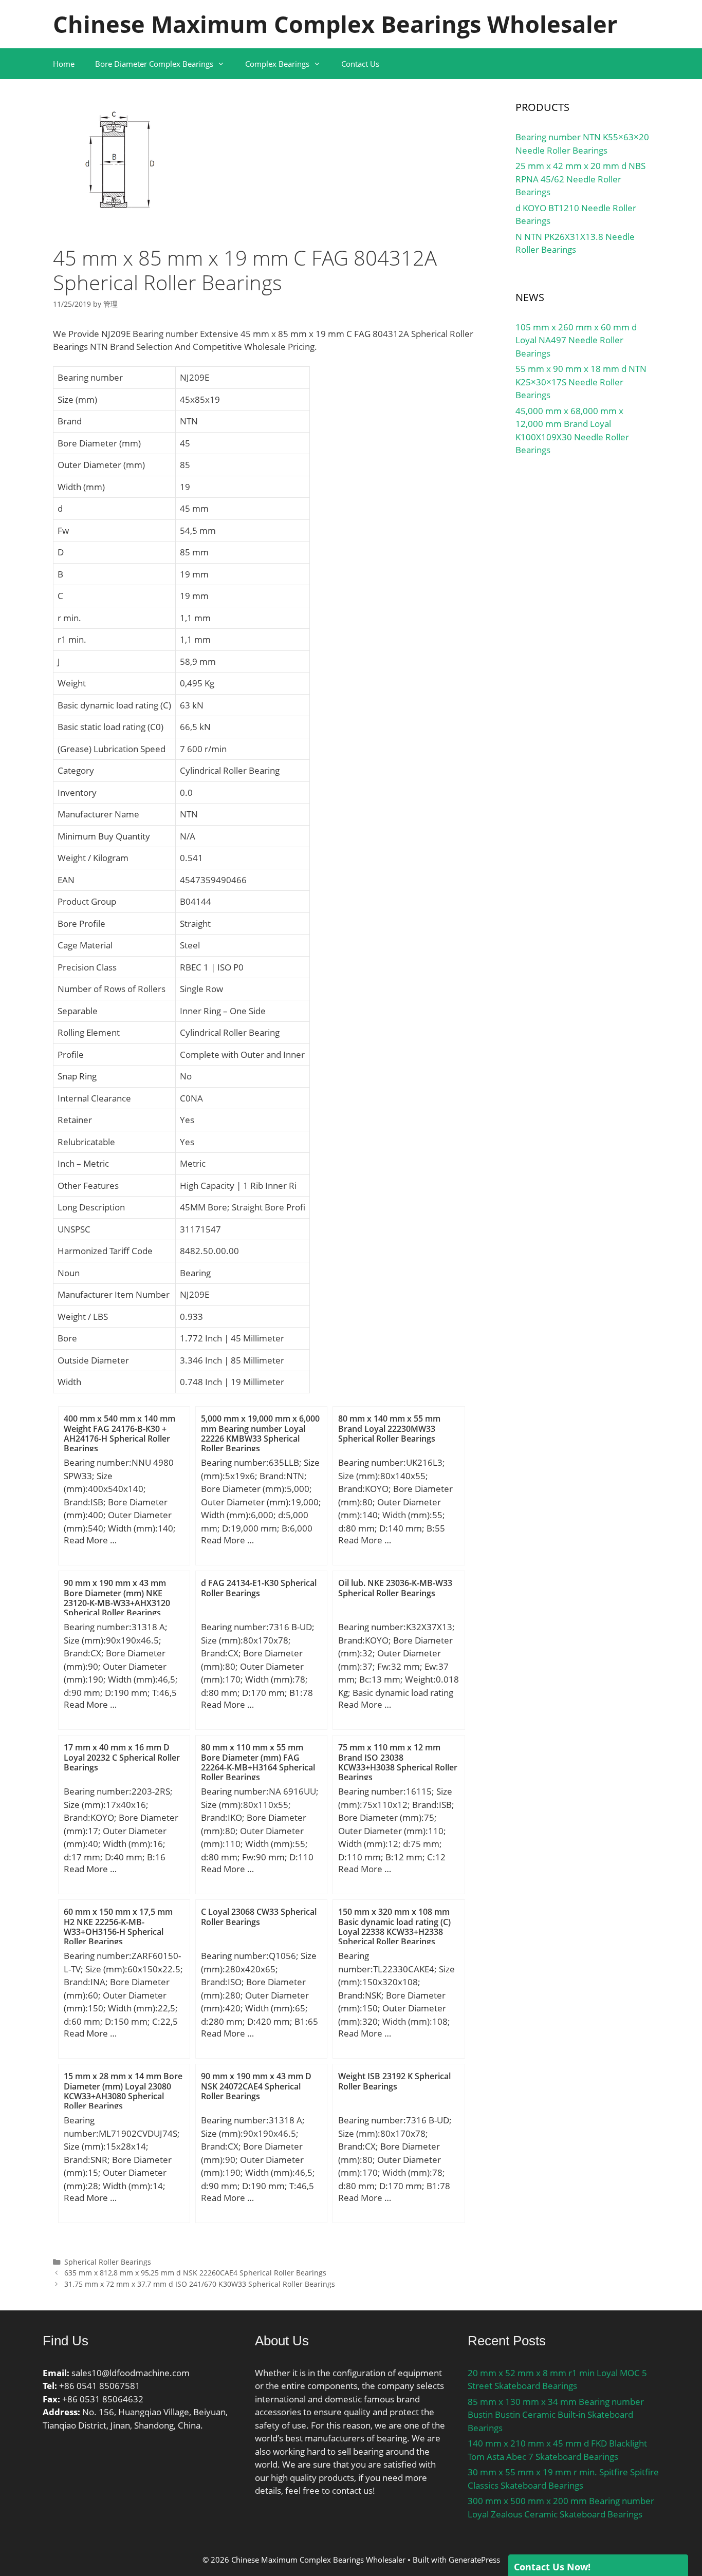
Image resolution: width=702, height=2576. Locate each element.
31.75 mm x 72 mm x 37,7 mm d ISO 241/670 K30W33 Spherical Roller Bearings (200, 2284)
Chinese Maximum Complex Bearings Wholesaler (335, 24)
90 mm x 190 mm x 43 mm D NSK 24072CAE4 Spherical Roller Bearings (256, 2086)
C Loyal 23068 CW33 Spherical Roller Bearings (259, 1917)
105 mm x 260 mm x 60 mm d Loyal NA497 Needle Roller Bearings (576, 340)
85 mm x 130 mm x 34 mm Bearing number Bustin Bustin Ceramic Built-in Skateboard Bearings (556, 2415)
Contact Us (360, 64)
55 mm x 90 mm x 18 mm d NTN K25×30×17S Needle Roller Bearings (581, 382)
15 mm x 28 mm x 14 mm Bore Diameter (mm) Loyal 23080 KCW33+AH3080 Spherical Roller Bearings (123, 2091)
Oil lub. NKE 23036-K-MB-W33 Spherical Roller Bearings (395, 1588)
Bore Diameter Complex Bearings (154, 64)
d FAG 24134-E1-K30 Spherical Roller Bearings (259, 1588)
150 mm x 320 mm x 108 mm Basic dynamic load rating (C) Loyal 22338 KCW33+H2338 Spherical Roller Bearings (394, 1927)
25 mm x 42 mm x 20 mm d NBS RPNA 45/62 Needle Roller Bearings (580, 179)
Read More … (90, 1540)
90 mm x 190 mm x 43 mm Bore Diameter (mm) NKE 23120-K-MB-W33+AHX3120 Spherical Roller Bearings (117, 1598)
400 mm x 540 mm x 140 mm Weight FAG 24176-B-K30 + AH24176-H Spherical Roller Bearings (119, 1433)
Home (64, 64)
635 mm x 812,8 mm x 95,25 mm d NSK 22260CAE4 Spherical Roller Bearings (195, 2273)
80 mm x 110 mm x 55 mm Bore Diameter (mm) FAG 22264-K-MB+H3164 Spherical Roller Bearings (258, 1762)
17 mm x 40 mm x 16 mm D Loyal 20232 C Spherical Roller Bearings (122, 1757)
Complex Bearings (277, 64)
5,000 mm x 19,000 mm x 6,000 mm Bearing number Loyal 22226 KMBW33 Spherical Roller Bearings (260, 1433)
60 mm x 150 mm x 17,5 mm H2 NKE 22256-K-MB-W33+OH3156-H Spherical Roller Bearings (118, 1927)
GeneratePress (474, 2560)
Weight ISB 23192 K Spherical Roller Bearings (394, 2081)
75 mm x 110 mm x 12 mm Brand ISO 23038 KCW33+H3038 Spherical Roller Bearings (398, 1762)
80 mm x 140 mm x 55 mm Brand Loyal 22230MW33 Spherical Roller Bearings (389, 1428)
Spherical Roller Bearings (108, 2262)
